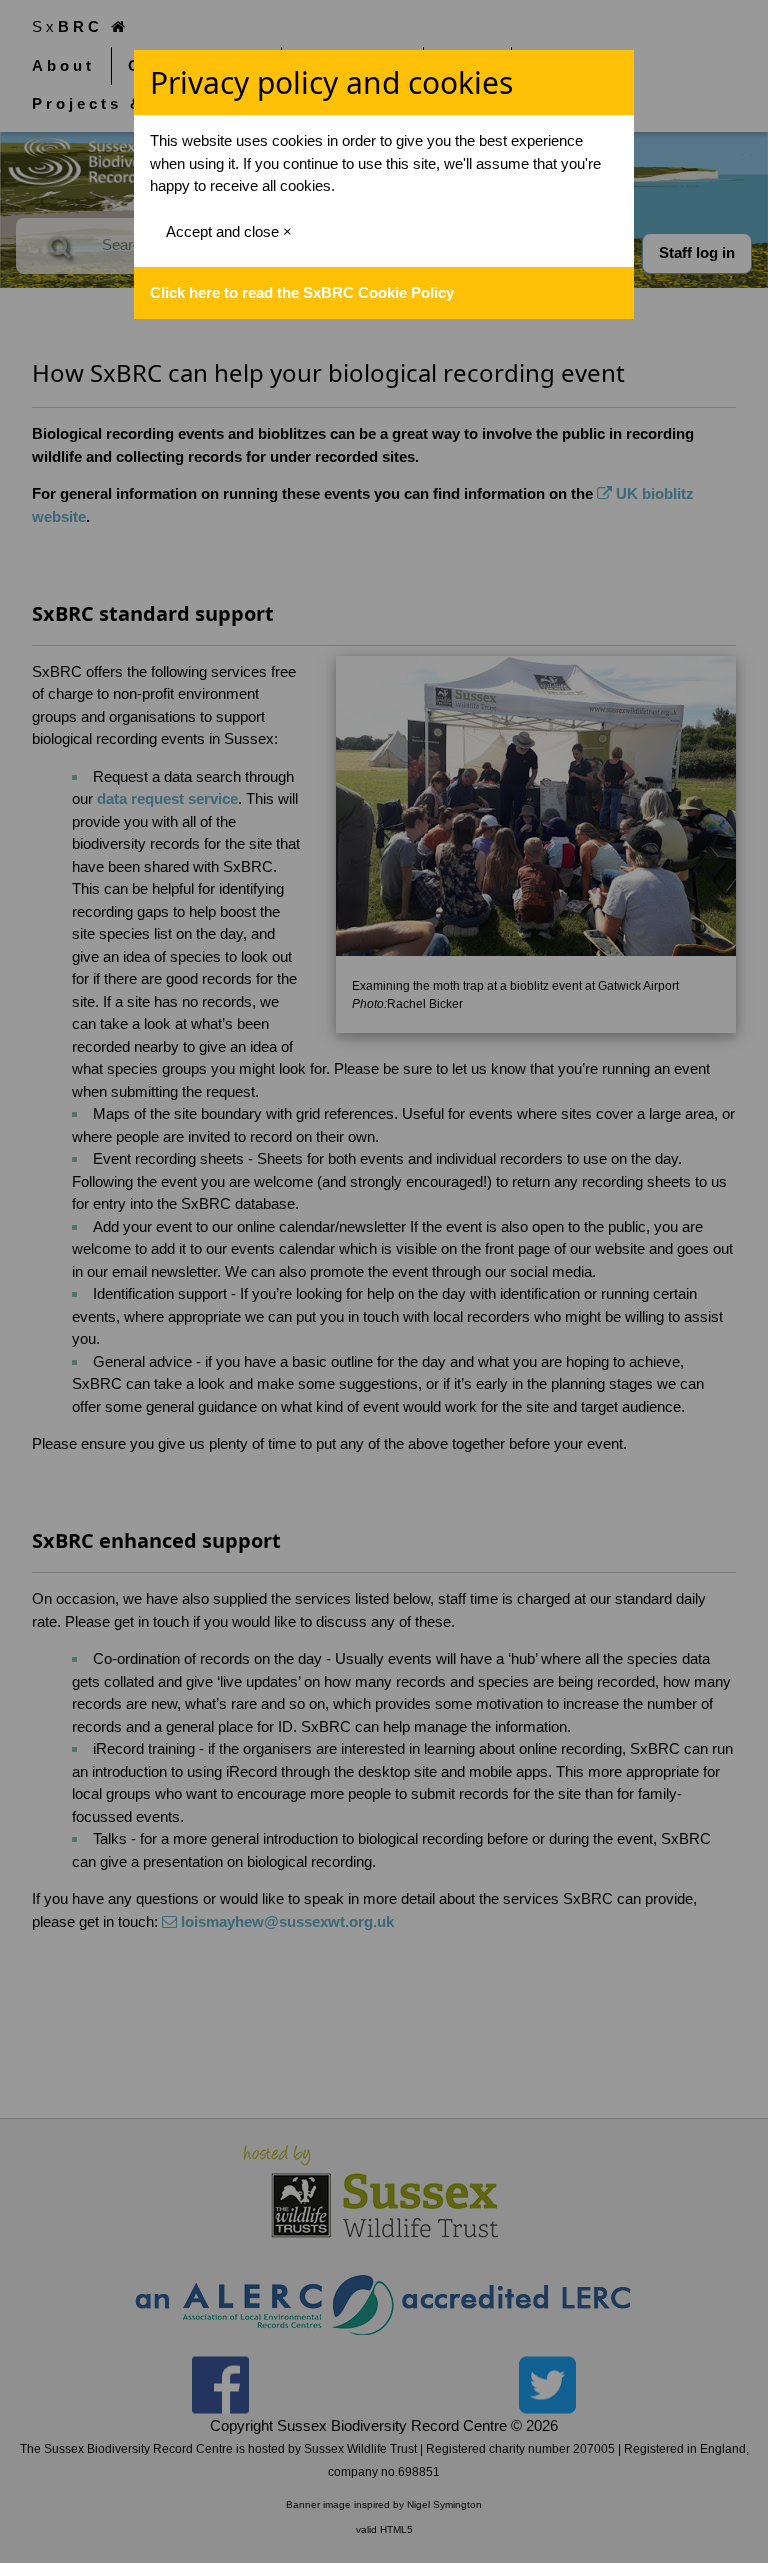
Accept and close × (229, 231)
